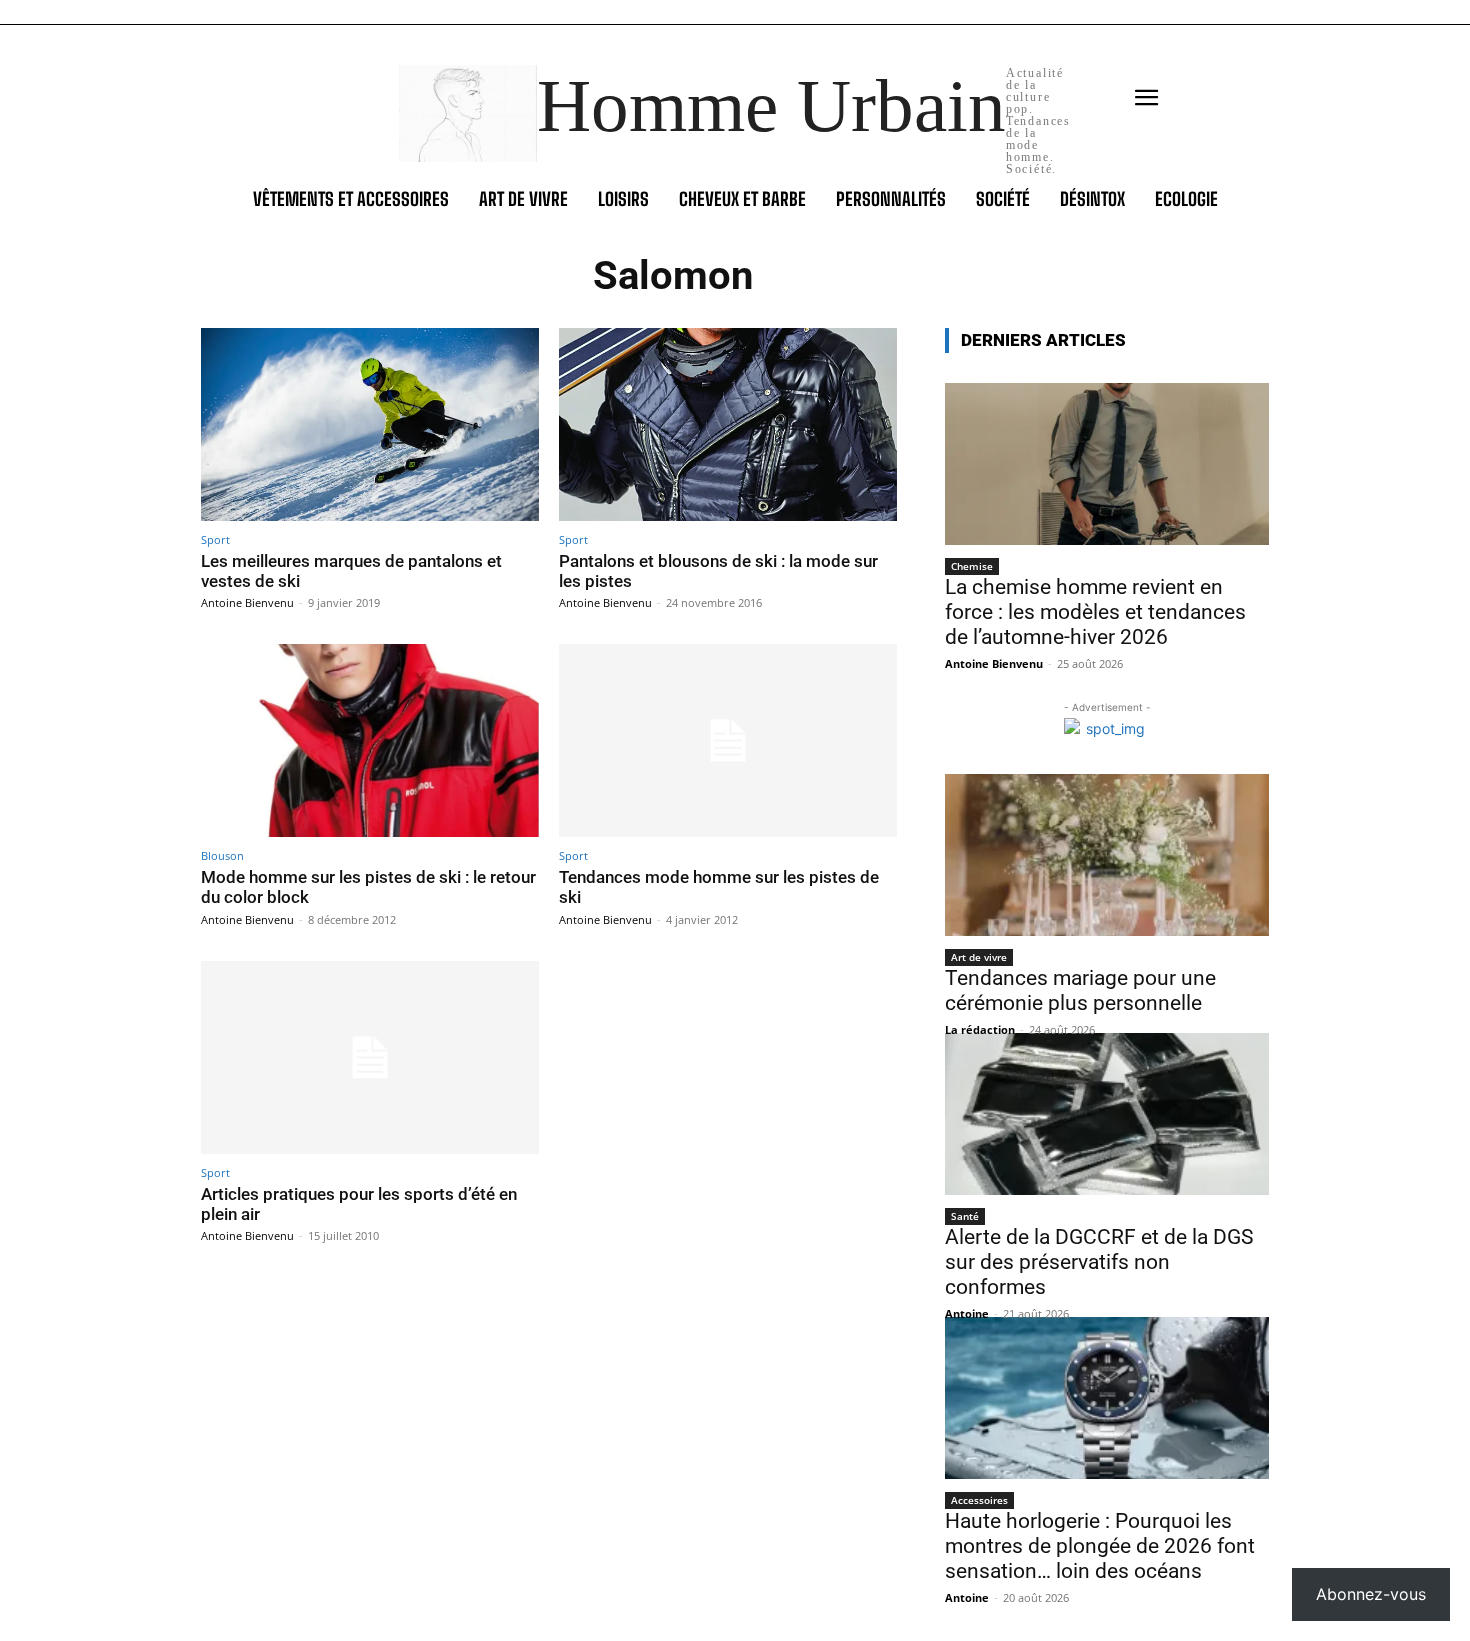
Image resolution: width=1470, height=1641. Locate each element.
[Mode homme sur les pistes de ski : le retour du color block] (370, 740)
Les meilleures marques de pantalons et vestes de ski (351, 571)
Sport (215, 539)
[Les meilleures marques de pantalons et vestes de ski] (370, 424)
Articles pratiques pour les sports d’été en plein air (359, 1204)
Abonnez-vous (1371, 1594)
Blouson (222, 855)
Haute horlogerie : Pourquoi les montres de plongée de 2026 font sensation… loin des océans (1100, 1546)
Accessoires (979, 1500)
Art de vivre (979, 957)
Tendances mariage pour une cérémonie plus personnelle (1080, 990)
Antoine (967, 1313)
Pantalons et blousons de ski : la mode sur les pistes (718, 571)
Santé (965, 1216)
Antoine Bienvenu (247, 602)
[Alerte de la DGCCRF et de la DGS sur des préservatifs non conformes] (1107, 1114)
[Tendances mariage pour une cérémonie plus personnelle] (1107, 855)
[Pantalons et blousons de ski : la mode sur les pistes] (728, 424)
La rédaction (980, 1029)
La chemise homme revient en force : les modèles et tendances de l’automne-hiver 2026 (1095, 612)
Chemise (972, 566)
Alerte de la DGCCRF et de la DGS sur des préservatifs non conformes (1099, 1262)
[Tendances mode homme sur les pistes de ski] (728, 740)
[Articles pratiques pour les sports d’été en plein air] (370, 1057)
